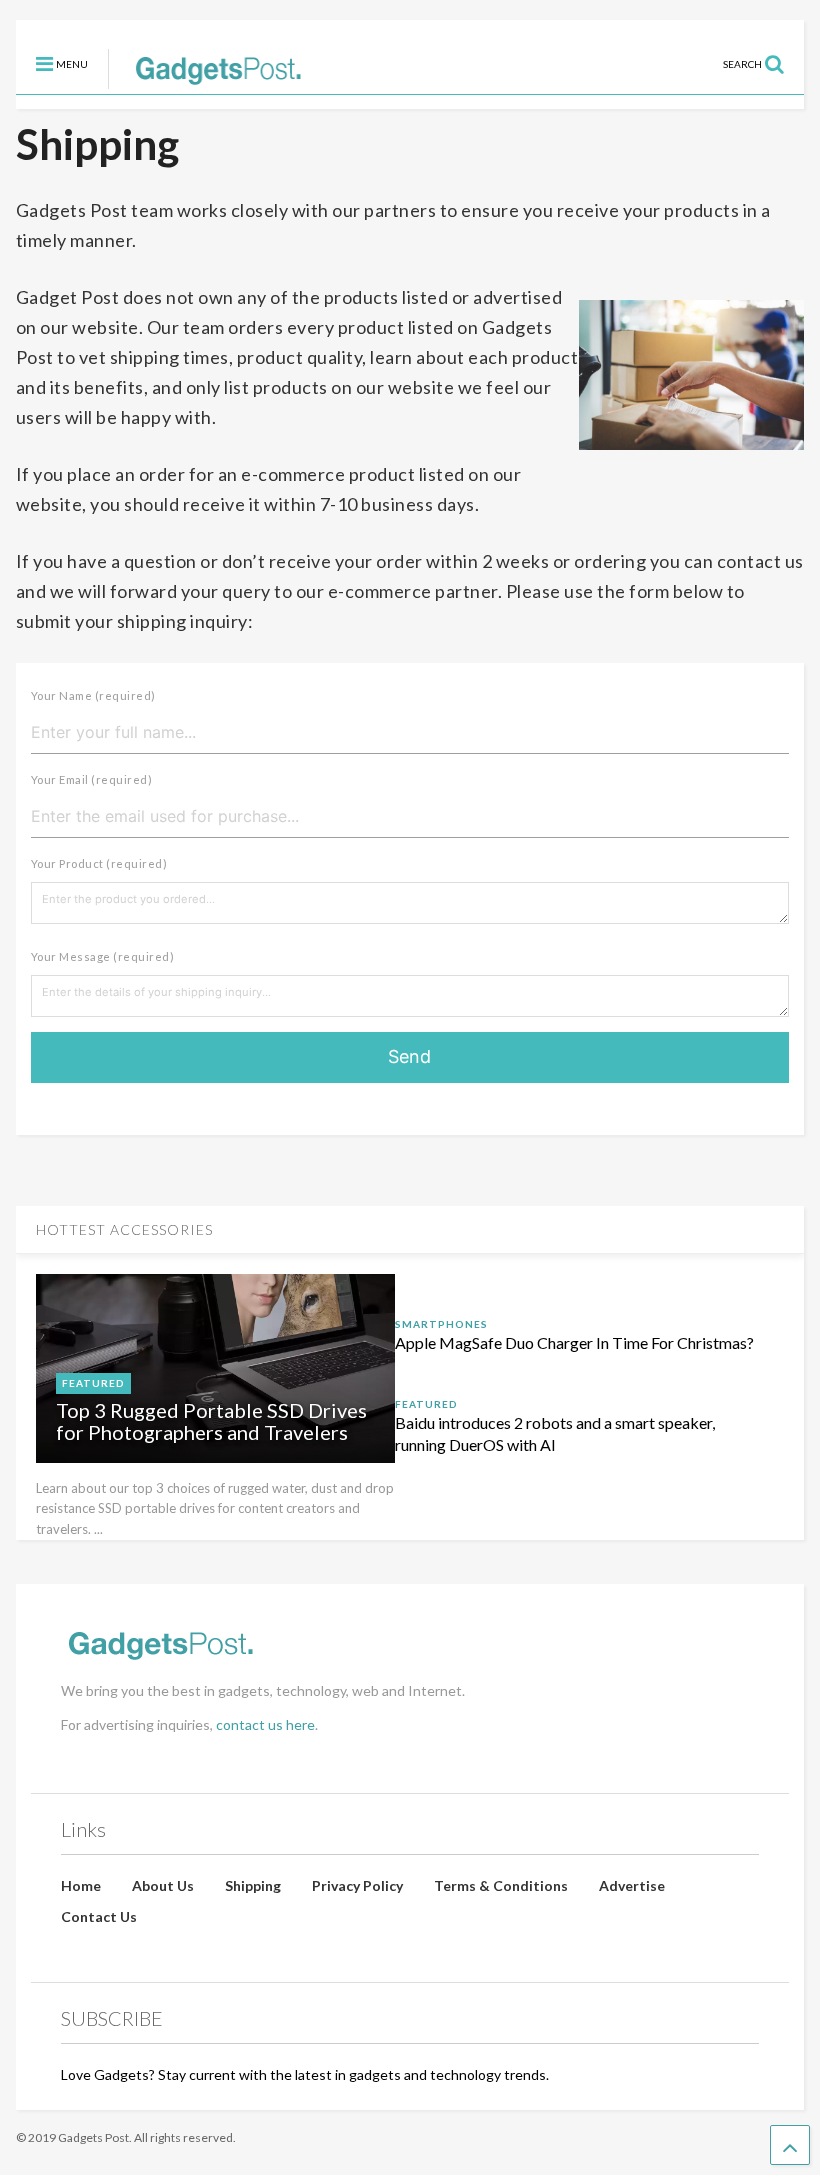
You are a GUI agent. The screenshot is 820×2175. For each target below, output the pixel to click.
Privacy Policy (357, 1885)
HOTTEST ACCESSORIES (124, 1229)
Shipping (253, 1885)
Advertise (632, 1885)
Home (81, 1885)
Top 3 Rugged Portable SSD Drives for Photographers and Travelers (211, 1421)
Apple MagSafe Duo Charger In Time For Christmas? (574, 1342)
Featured (93, 1383)
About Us (163, 1885)
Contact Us (99, 1916)
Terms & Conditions (501, 1885)
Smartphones (441, 1324)
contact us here (265, 1724)
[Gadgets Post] (208, 79)
